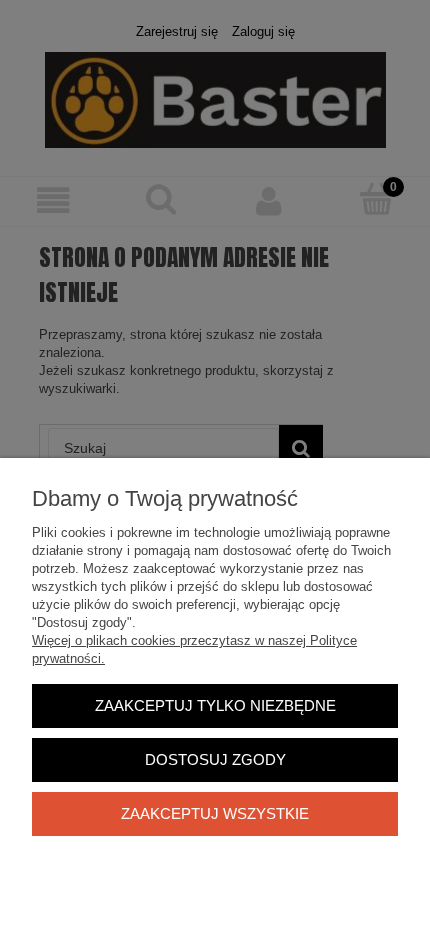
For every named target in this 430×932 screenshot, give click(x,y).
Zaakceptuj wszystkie (215, 813)
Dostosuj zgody (215, 759)
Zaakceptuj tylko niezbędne (215, 705)
